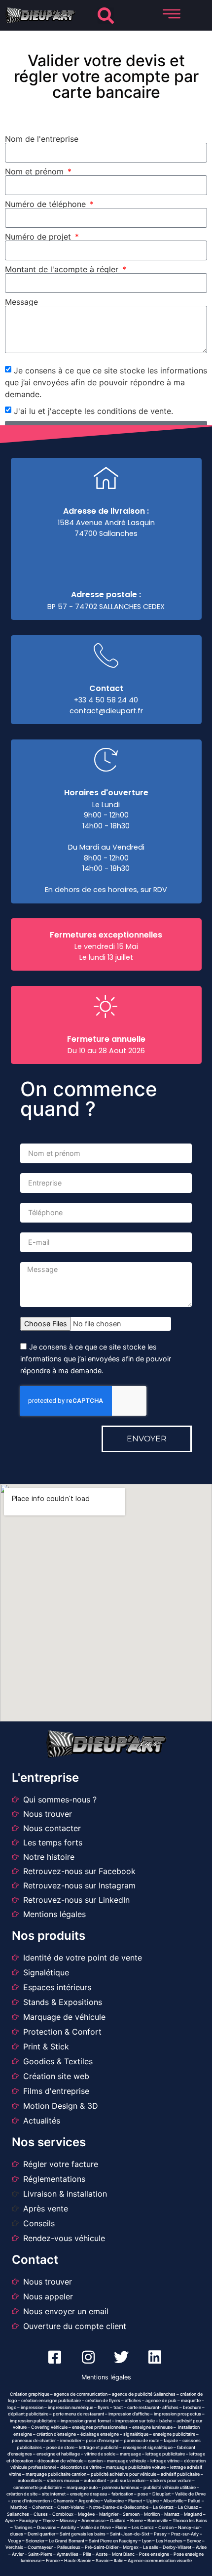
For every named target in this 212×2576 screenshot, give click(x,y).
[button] (106, 16)
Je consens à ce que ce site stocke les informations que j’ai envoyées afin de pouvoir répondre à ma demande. (106, 382)
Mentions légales (106, 2377)
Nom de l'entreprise (42, 139)
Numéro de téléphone (47, 204)
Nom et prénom (35, 171)
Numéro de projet (39, 237)
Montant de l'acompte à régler (63, 269)
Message (21, 302)
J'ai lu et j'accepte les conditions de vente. (93, 411)
